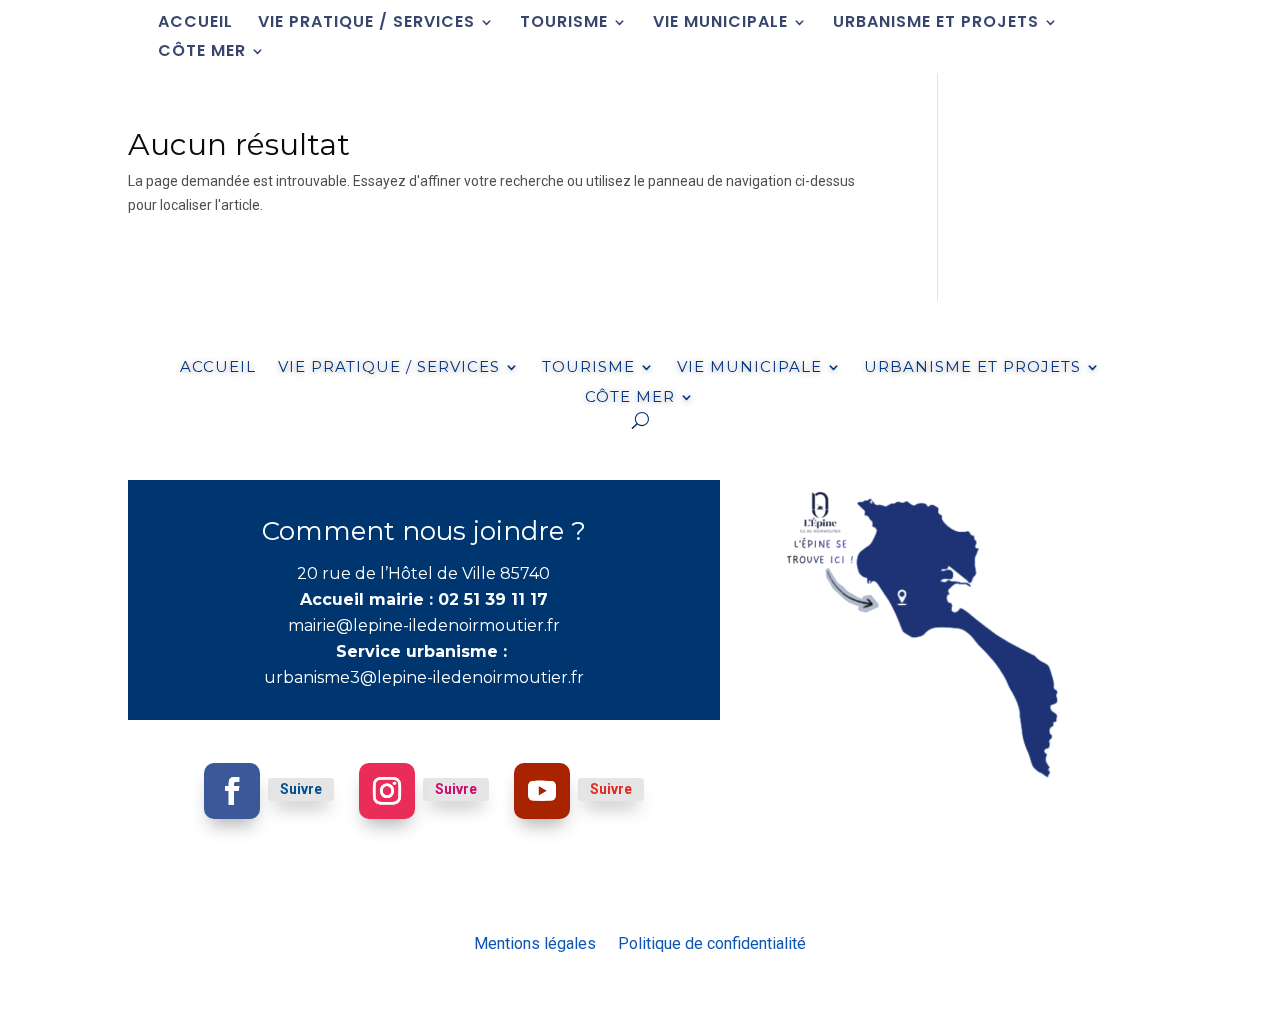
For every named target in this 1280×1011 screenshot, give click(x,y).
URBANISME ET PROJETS (936, 24)
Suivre (301, 789)
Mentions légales (535, 942)
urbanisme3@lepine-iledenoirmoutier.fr (424, 677)
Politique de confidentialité (712, 942)
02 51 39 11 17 (493, 599)
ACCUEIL (195, 24)
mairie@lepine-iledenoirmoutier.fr (424, 625)
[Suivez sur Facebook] (232, 791)
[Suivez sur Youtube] (542, 791)
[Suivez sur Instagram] (387, 791)
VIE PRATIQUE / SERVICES (366, 24)
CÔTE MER (202, 53)
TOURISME (564, 24)
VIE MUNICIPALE (720, 24)
